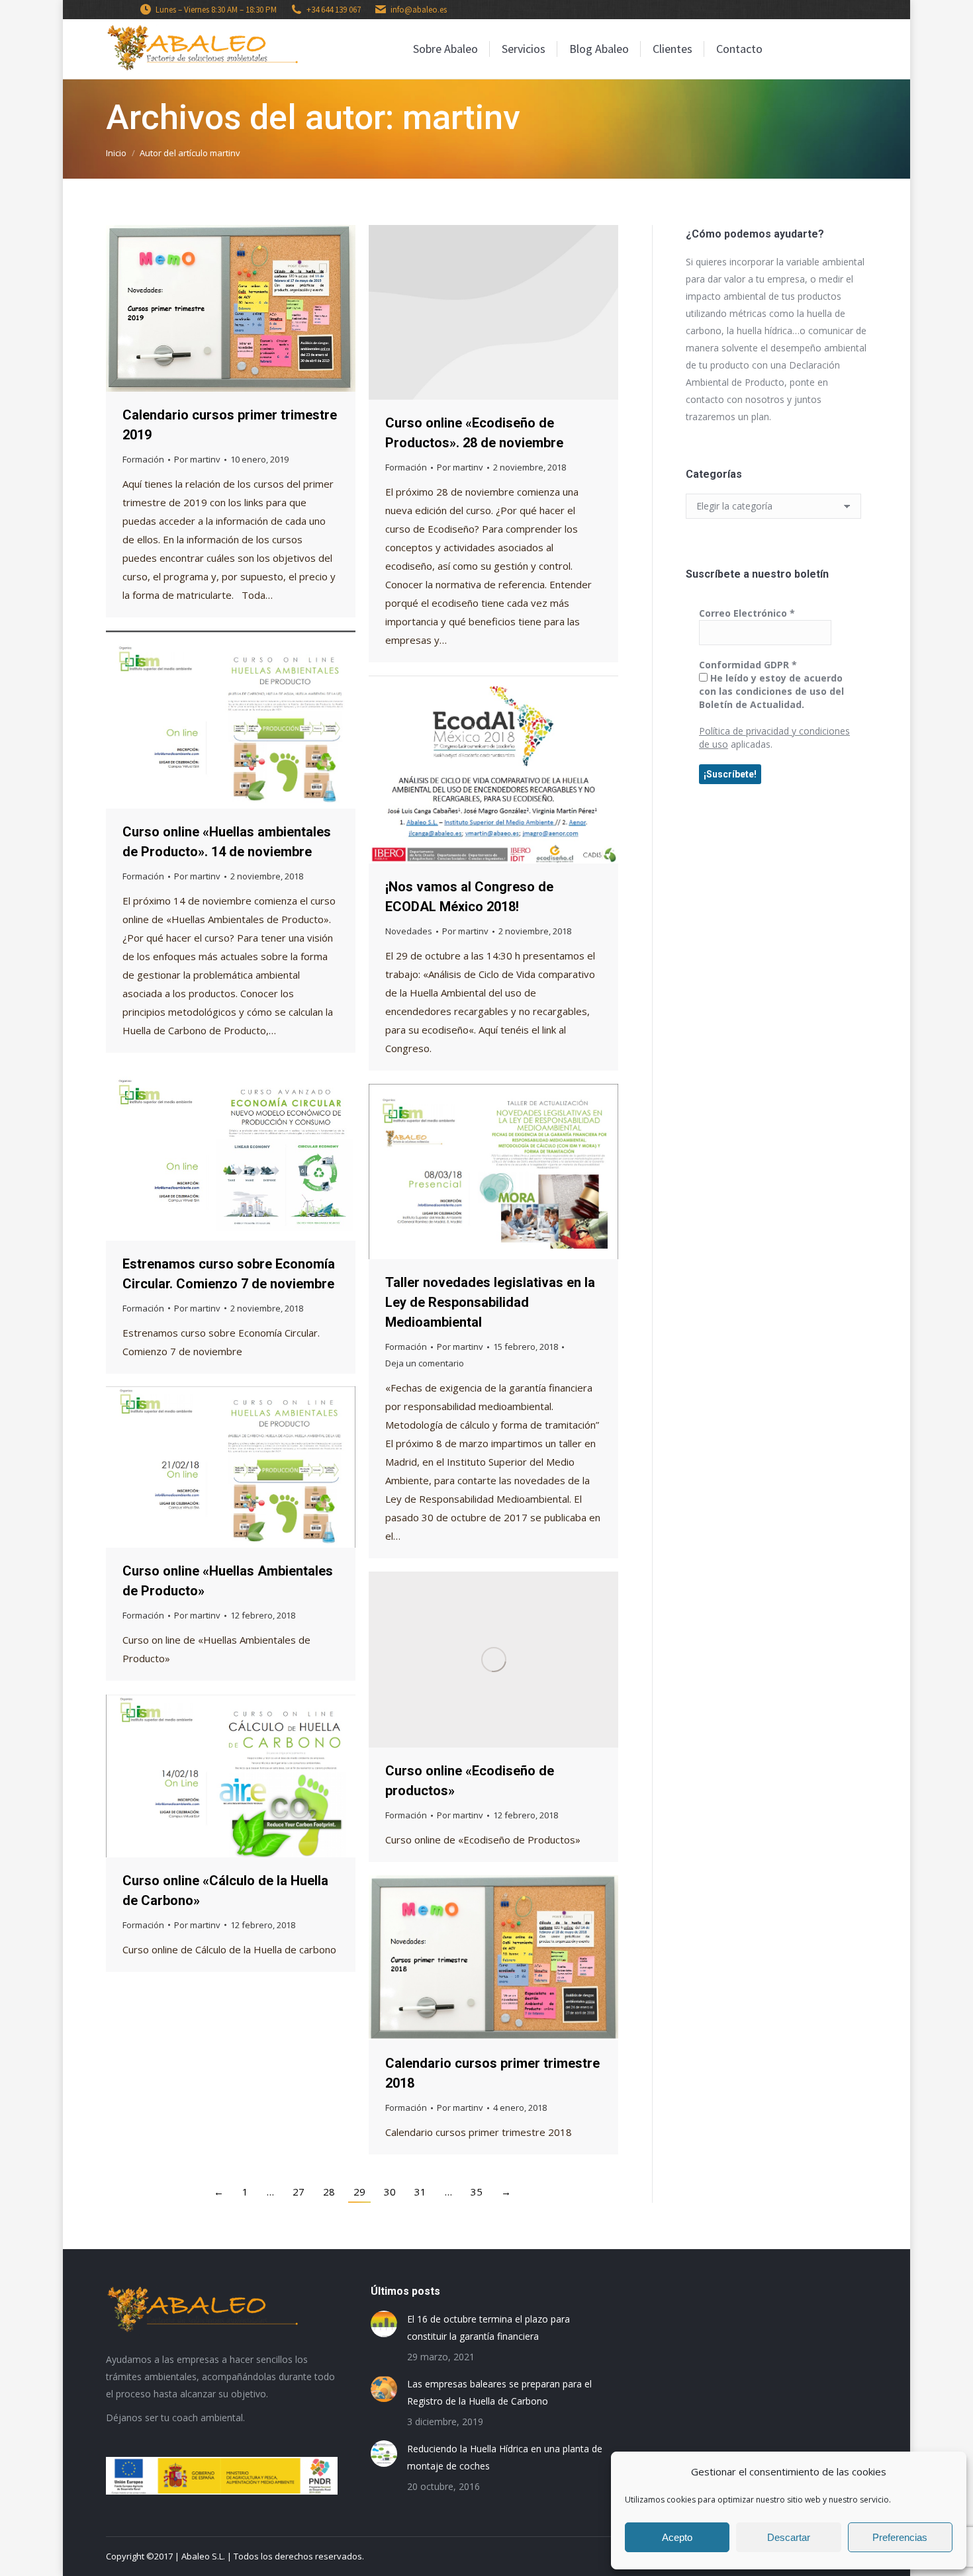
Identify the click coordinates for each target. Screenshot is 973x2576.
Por (197, 459)
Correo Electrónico (747, 613)
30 (390, 2192)
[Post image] (384, 2324)
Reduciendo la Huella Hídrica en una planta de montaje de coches (505, 2457)
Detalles (249, 308)
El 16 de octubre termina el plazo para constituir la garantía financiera (488, 2328)
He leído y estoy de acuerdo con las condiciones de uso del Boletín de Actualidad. (771, 691)
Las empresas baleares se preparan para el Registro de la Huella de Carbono (499, 2392)
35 (477, 2192)
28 (329, 2192)
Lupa (213, 308)
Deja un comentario (425, 1363)
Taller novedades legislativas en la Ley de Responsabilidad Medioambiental (490, 1302)
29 (359, 2192)
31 (420, 2192)
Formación (143, 459)
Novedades (409, 931)
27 (299, 2192)
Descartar (789, 2537)
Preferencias (900, 2537)
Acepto (677, 2537)
